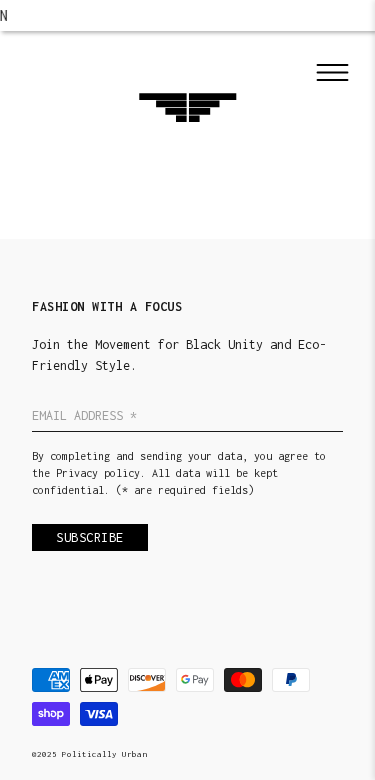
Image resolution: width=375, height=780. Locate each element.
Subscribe (90, 537)
